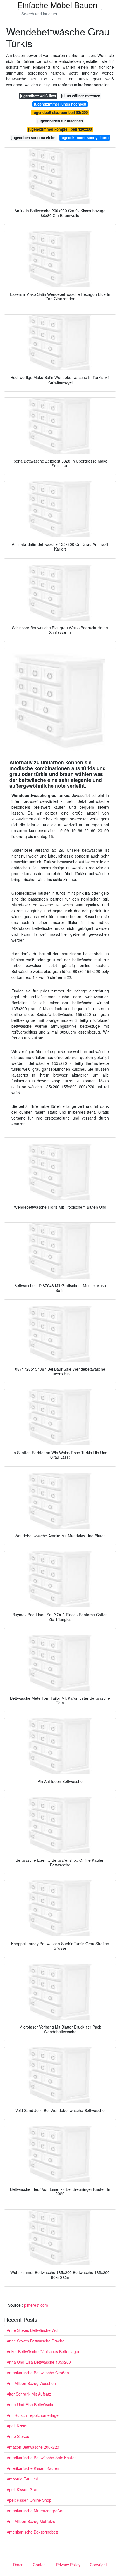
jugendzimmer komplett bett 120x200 (60, 129)
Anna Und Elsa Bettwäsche (31, 2404)
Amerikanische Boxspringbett (32, 2532)
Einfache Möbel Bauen (57, 5)
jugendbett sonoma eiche (33, 138)
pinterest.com (36, 2305)
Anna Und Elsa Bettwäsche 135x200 (39, 2362)
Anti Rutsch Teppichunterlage (33, 2415)
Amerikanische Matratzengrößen (36, 2511)
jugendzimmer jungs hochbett (60, 104)
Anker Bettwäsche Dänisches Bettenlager (43, 2351)
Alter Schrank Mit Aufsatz (29, 2394)
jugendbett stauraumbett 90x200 (60, 112)
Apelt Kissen (18, 2426)
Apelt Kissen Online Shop (29, 2500)
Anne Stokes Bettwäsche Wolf (33, 2330)
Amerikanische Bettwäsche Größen (38, 2373)
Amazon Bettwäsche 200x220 (33, 2447)
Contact (40, 2565)
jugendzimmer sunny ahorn (85, 138)
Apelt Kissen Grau (23, 2489)
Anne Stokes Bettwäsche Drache (36, 2341)
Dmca (18, 2565)
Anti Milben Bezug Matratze (31, 2521)
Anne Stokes (18, 2436)
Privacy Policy (68, 2565)
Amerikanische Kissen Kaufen (33, 2468)
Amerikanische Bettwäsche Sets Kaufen (42, 2458)
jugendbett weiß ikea (38, 96)
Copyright (98, 2565)
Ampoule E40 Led (22, 2479)
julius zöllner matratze (81, 96)
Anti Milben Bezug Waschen (31, 2383)
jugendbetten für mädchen (60, 121)
